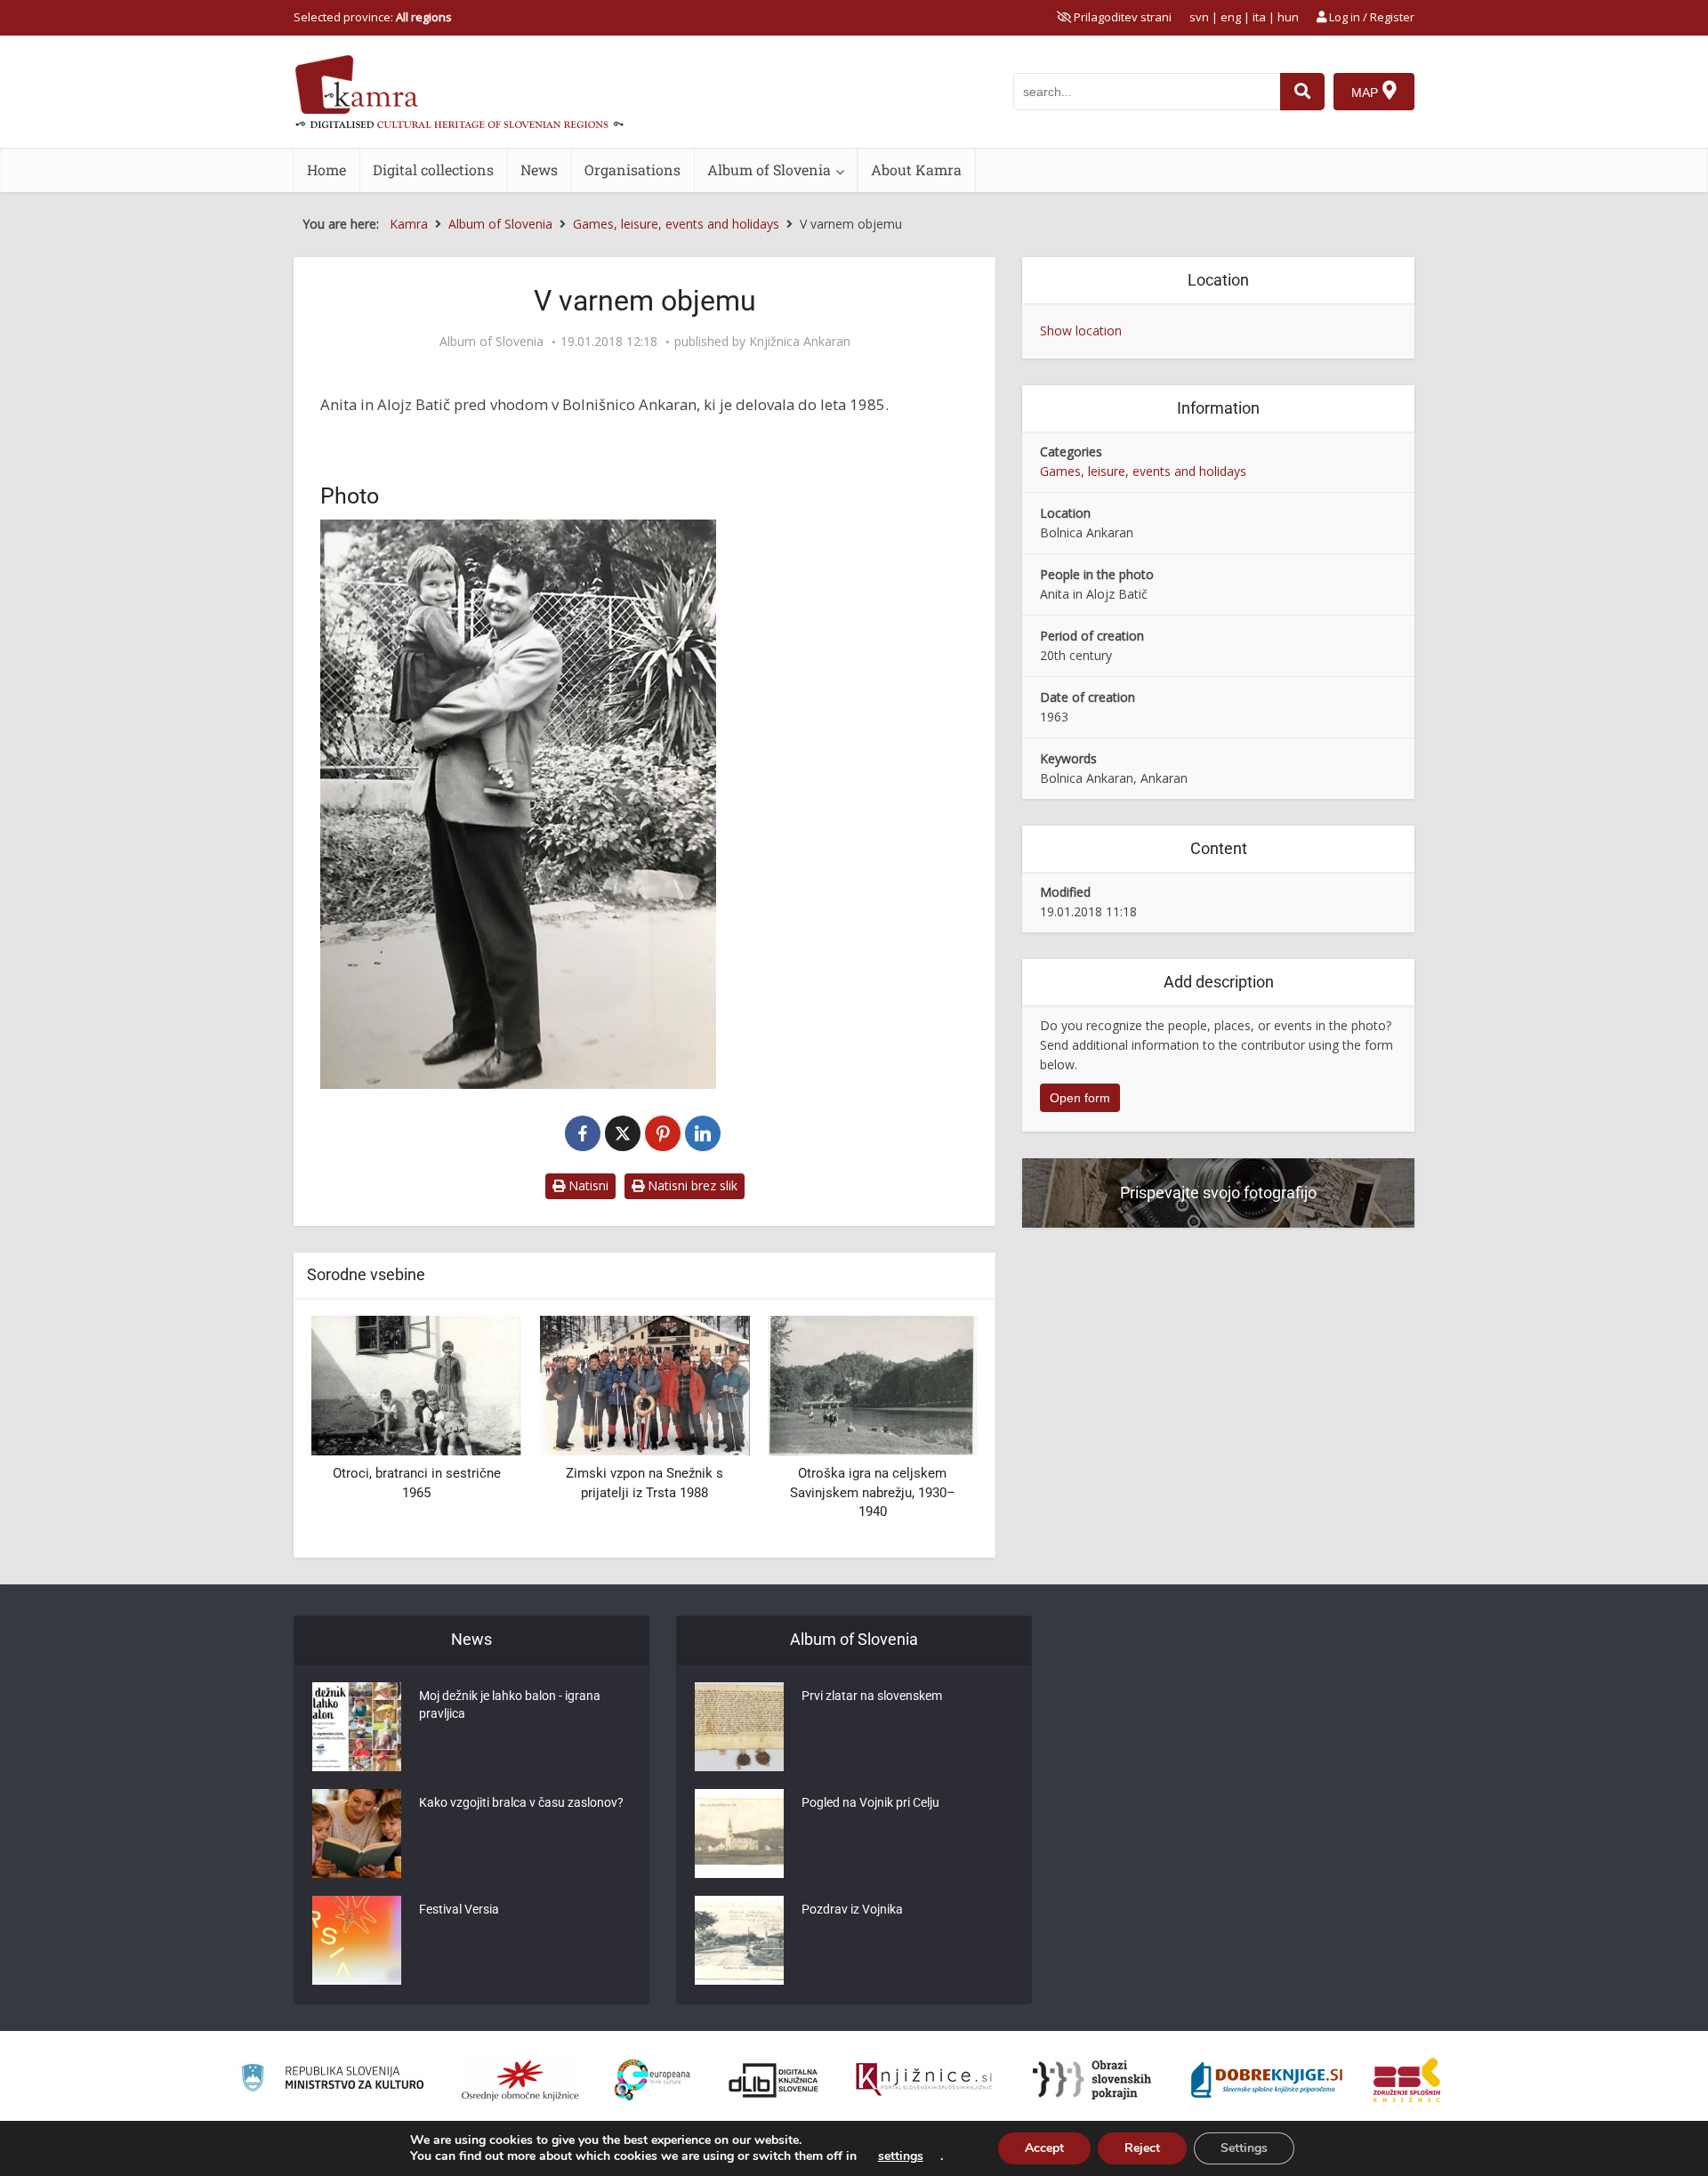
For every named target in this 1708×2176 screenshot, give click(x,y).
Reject (1142, 2148)
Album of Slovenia (769, 169)
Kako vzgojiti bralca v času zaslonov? (521, 1802)
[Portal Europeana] (653, 2080)
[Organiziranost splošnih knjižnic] (520, 2080)
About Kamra (916, 169)
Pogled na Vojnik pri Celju (870, 1802)
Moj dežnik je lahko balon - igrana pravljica (510, 1705)
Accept (1044, 2148)
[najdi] (1302, 92)
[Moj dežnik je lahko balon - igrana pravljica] (357, 1727)
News (539, 169)
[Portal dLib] (774, 2080)
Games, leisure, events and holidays (1143, 471)
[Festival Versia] (357, 1940)
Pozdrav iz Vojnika (852, 1909)
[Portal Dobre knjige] (1267, 2080)
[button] (933, 1430)
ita (1259, 17)
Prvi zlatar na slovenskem (872, 1696)
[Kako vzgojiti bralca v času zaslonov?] (357, 1833)
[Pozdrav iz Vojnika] (739, 1940)
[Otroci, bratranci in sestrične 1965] (416, 1384)
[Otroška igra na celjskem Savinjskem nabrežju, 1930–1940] (873, 1384)
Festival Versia (459, 1909)
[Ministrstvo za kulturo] (332, 2080)
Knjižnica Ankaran (800, 342)
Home (326, 169)
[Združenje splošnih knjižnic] (1407, 2080)
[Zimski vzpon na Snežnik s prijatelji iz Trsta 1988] (644, 1384)
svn (1199, 17)
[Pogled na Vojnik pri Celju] (739, 1833)
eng (1231, 17)
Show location (1081, 330)
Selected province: (373, 17)
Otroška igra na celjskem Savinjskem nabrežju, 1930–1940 (873, 1492)
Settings (1244, 2148)
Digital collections (433, 169)
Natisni (587, 1185)
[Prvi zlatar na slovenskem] (739, 1727)
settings (901, 2156)
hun (1288, 17)
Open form (1080, 1098)
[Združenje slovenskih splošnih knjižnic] (924, 2080)
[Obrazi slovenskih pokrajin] (1092, 2080)
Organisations (632, 169)
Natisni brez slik (691, 1185)
